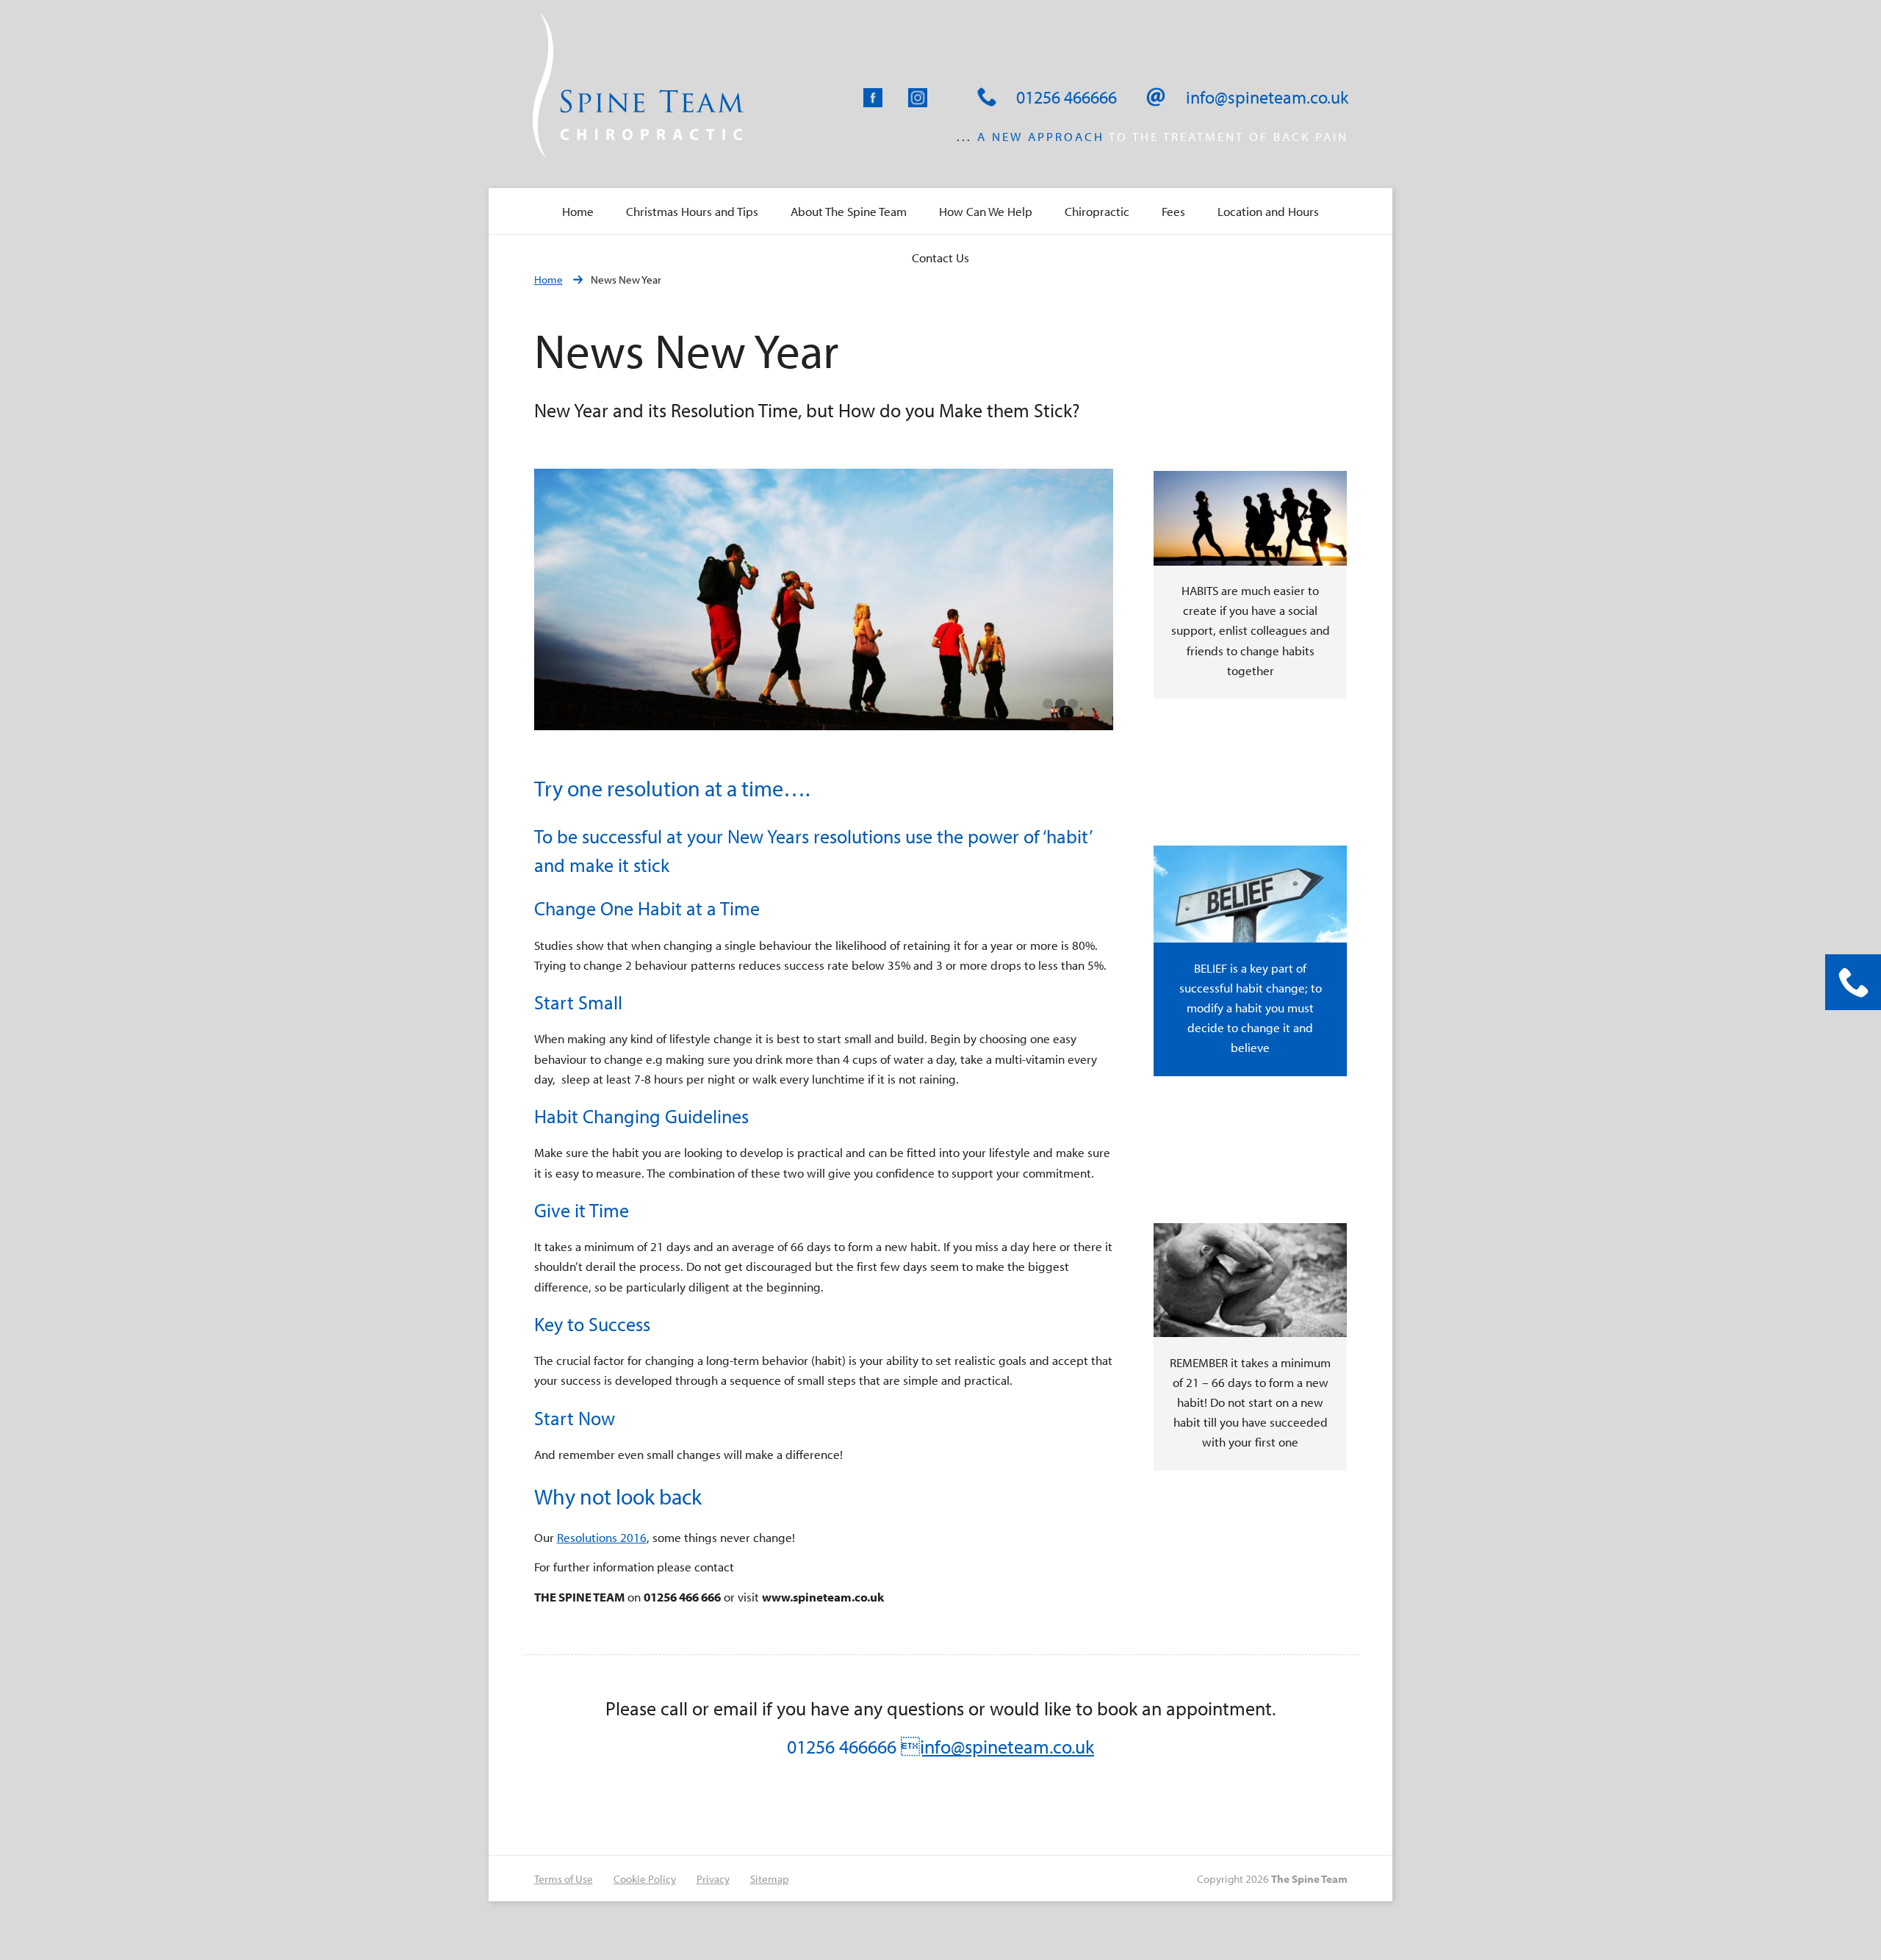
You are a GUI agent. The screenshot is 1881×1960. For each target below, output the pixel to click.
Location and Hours (1268, 211)
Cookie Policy (645, 1879)
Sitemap (770, 1879)
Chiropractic (1097, 211)
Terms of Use (564, 1879)
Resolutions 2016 (602, 1537)
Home (578, 211)
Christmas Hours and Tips (692, 211)
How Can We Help (986, 211)
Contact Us (940, 257)
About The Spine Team (849, 211)
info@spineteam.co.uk (997, 1747)
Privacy (713, 1879)
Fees (1173, 211)
